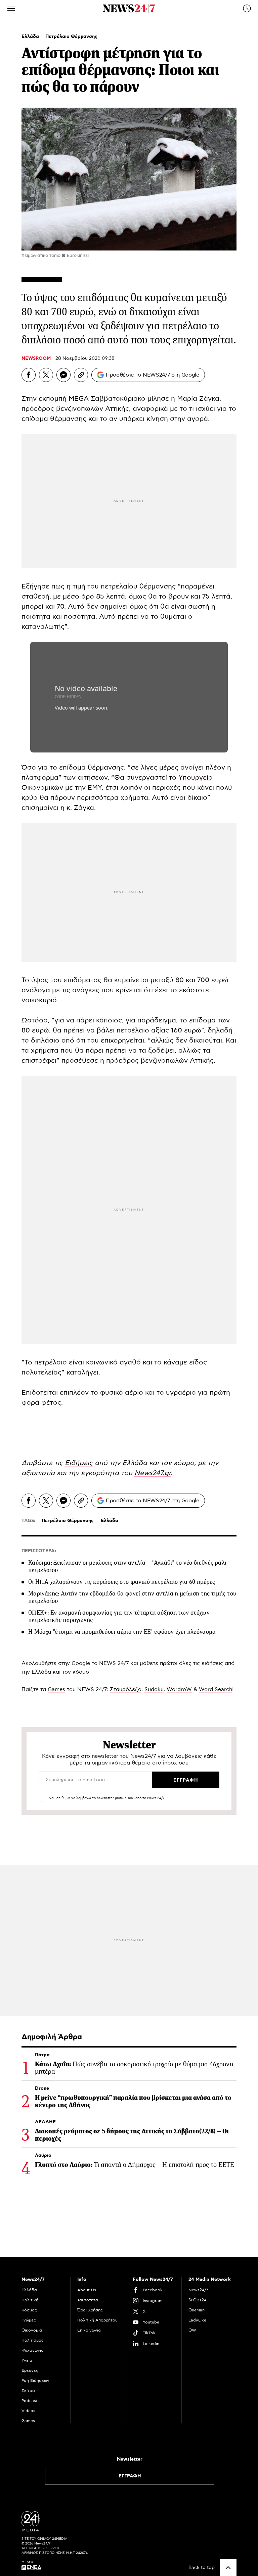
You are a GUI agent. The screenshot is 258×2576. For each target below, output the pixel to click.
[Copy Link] (81, 375)
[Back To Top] (228, 2568)
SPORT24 (197, 2300)
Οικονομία (32, 2330)
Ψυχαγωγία (33, 2350)
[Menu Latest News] (247, 8)
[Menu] (11, 8)
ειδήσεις (212, 1663)
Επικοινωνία (89, 2330)
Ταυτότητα (88, 2300)
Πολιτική (30, 2300)
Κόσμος (29, 2310)
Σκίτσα (28, 2391)
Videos (28, 2411)
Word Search (216, 1689)
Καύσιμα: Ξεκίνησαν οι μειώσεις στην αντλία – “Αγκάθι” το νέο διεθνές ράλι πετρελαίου (127, 1566)
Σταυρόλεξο (126, 1689)
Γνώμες (29, 2320)
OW (192, 2330)
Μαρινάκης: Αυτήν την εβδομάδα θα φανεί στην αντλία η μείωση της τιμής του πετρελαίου (132, 1597)
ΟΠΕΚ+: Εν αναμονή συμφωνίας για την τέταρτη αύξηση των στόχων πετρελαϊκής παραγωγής (119, 1616)
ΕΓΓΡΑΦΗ (130, 2476)
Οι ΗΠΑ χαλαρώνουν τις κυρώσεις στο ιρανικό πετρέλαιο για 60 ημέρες (122, 1582)
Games (56, 1689)
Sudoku (154, 1689)
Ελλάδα (31, 37)
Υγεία (27, 2360)
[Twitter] (46, 375)
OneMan (197, 2310)
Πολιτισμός (33, 2340)
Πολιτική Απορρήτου (97, 2320)
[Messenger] (63, 375)
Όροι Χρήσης (90, 2310)
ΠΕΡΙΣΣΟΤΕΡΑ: (39, 1551)
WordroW (179, 1689)
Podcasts (31, 2401)
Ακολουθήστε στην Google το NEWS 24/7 (75, 1663)
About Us (87, 2290)
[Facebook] (29, 375)
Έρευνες (30, 2370)
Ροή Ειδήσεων (35, 2381)
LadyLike (197, 2320)
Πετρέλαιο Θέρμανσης (71, 37)
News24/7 (198, 2290)
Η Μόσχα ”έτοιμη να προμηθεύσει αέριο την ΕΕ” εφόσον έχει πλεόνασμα (122, 1632)
